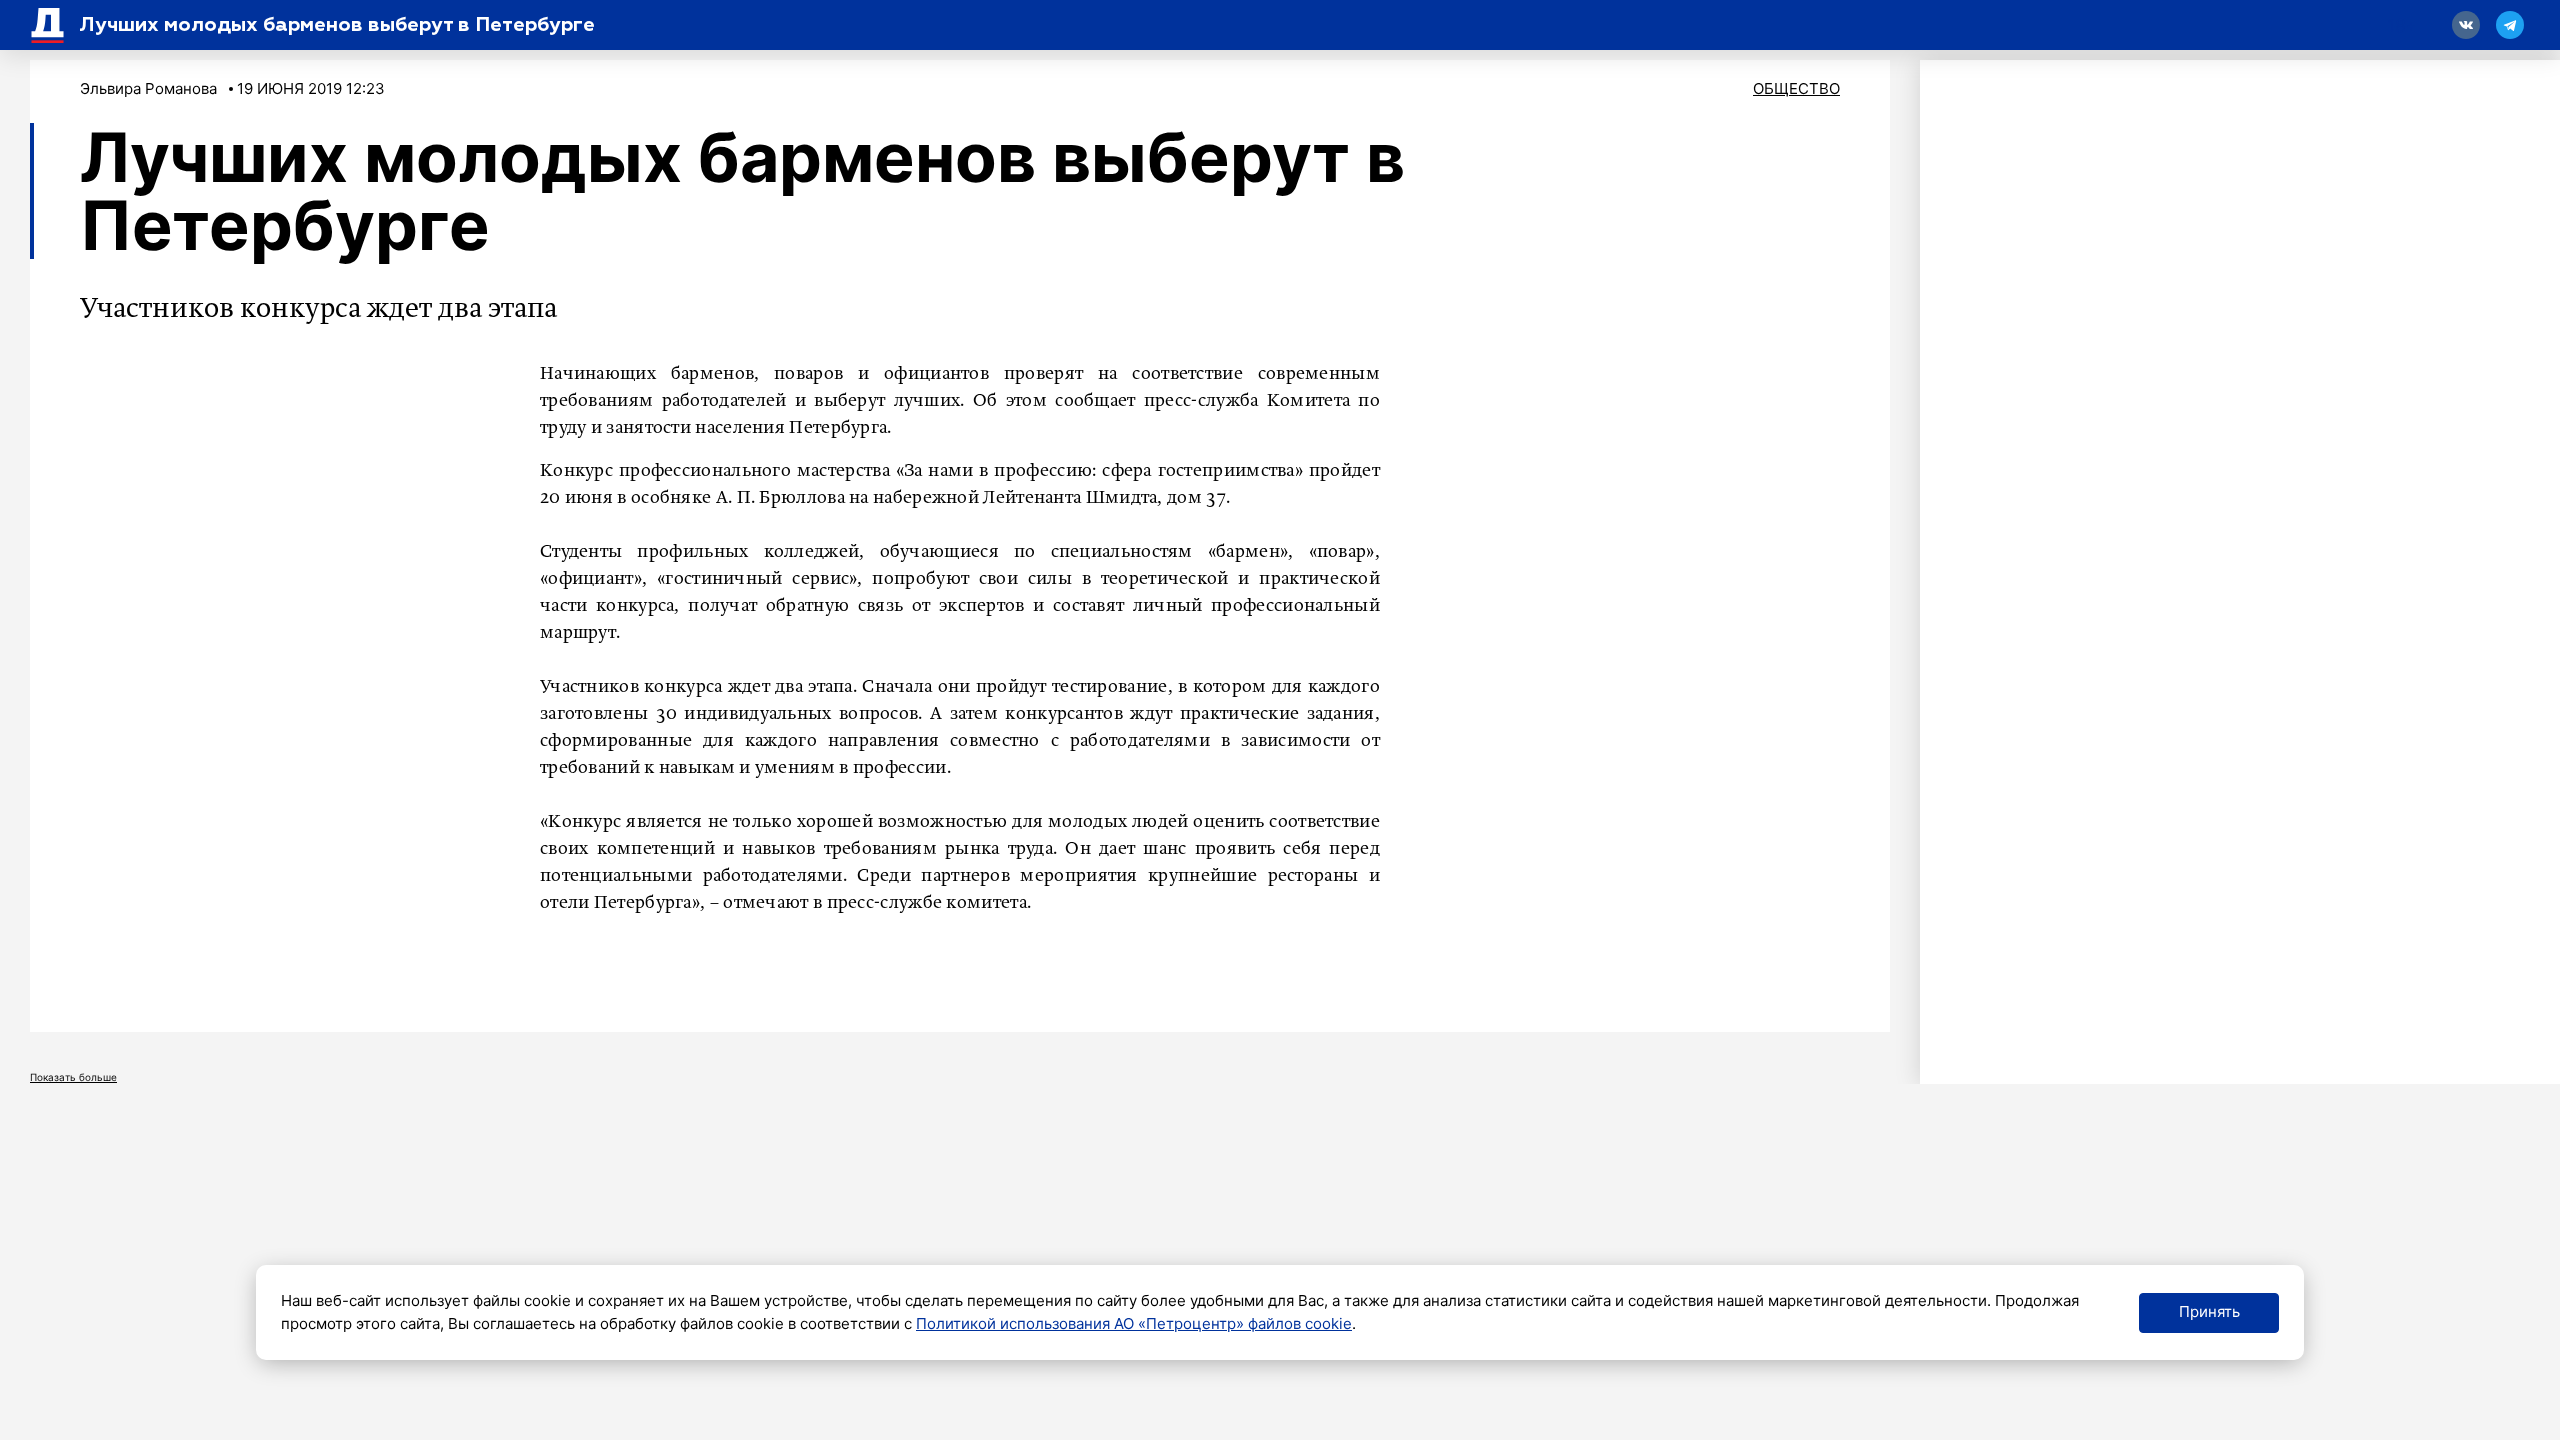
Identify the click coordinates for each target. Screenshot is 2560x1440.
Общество (1796, 88)
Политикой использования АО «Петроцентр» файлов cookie (1134, 1323)
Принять (2209, 1311)
